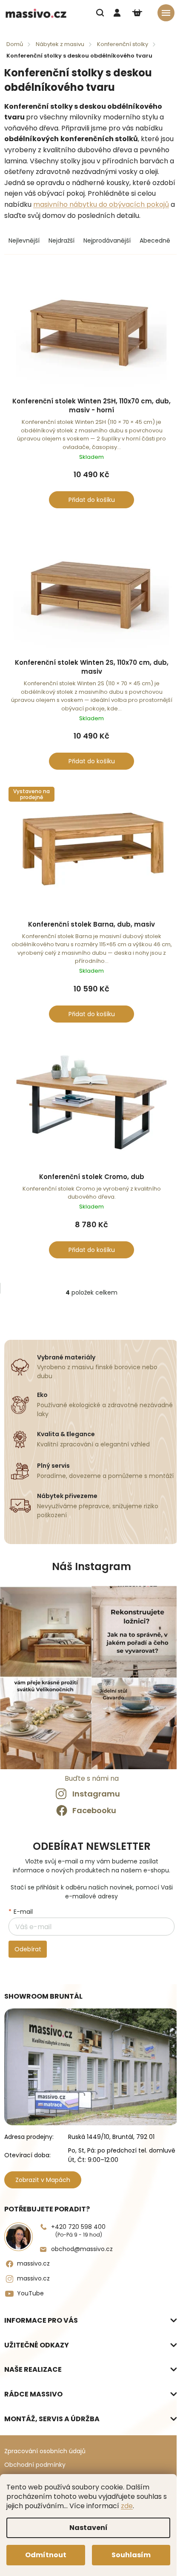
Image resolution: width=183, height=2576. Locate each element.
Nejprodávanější (107, 241)
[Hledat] (100, 13)
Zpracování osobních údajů (45, 2451)
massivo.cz (33, 2263)
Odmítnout (46, 2555)
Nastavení (89, 2528)
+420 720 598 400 (78, 2230)
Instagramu (96, 1794)
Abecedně (155, 241)
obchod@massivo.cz (82, 2249)
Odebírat (28, 1949)
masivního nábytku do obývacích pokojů (101, 204)
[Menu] (166, 13)
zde (127, 2506)
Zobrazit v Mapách (43, 2180)
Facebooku (94, 1810)
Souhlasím (131, 2555)
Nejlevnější (24, 241)
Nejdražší (61, 241)
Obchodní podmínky (35, 2465)
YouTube (30, 2293)
